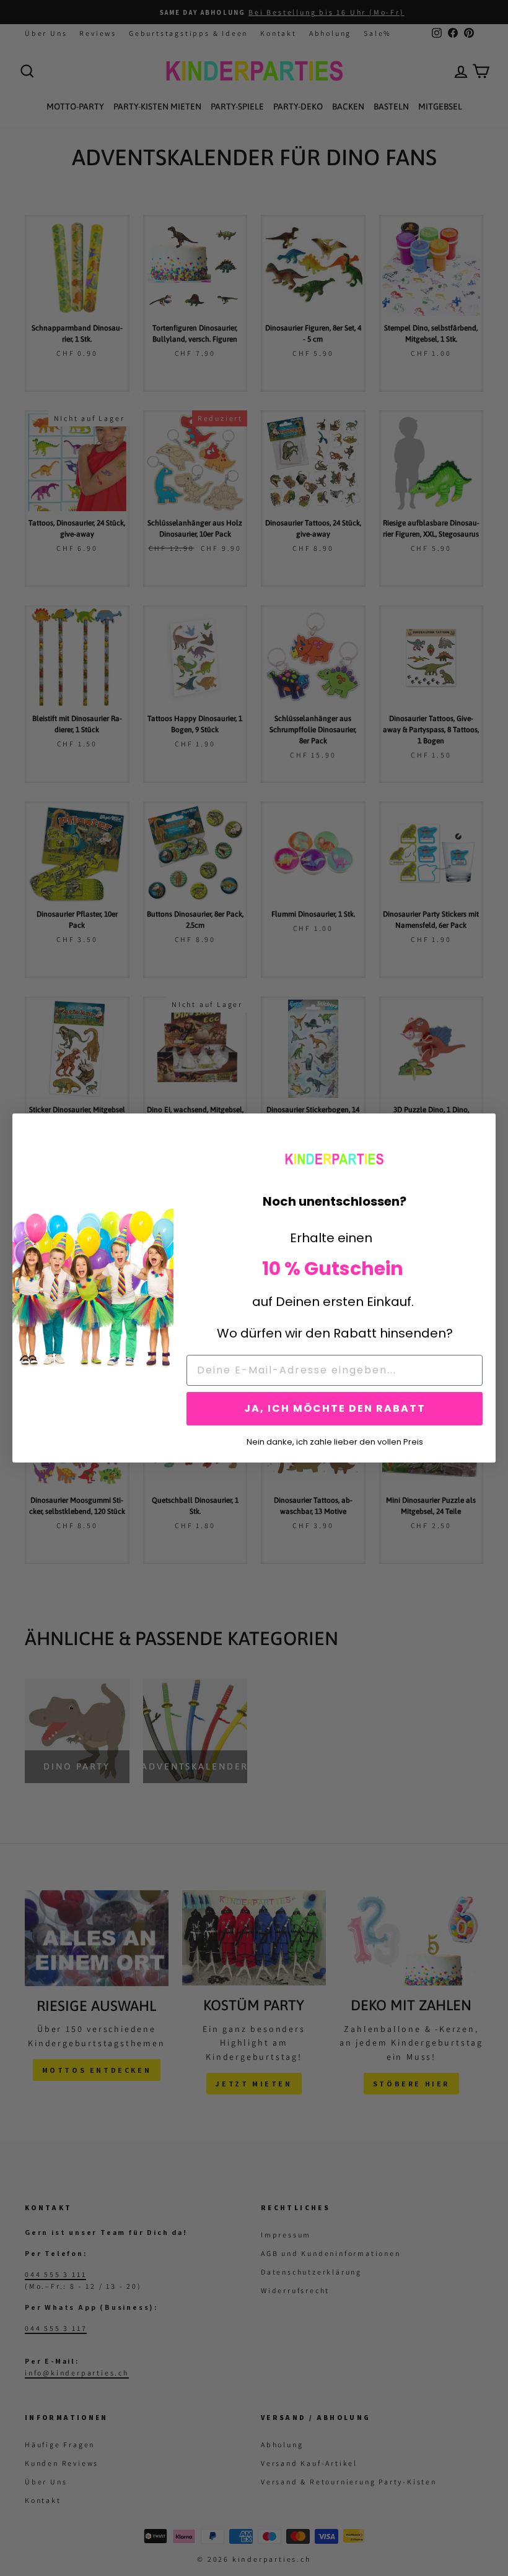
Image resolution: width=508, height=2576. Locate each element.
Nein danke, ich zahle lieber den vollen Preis (335, 1441)
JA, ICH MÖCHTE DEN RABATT (335, 1408)
